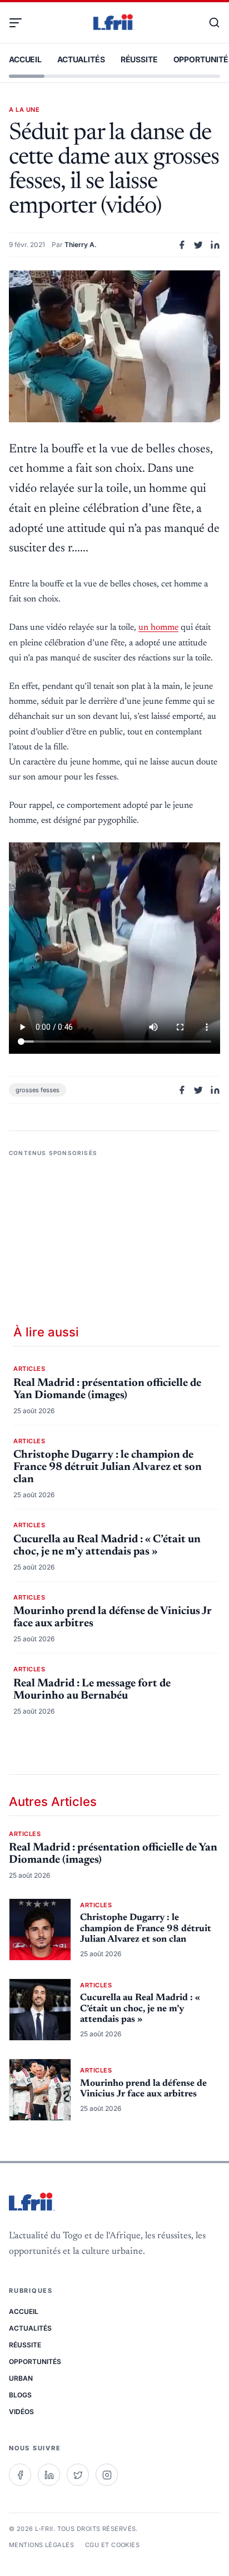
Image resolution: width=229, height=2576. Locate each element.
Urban (21, 2378)
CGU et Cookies (112, 2545)
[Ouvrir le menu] (20, 23)
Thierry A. (81, 245)
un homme (158, 628)
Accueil (25, 59)
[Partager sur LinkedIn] (215, 245)
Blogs (20, 2395)
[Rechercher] (209, 23)
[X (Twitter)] (78, 2475)
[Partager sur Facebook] (182, 245)
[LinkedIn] (49, 2475)
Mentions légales (41, 2545)
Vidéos (21, 2412)
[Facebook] (20, 2475)
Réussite (139, 59)
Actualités (81, 59)
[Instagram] (107, 2475)
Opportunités (35, 2362)
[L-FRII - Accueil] (114, 23)
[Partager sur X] (198, 245)
